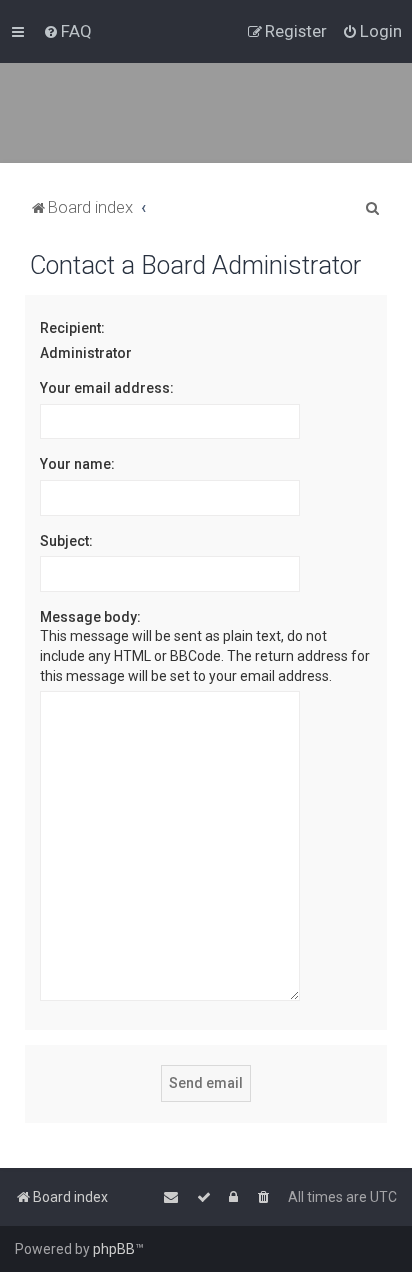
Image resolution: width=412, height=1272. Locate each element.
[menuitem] (67, 31)
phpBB (114, 1249)
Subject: (66, 541)
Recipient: (72, 328)
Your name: (77, 464)
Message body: (90, 617)
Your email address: (107, 388)
